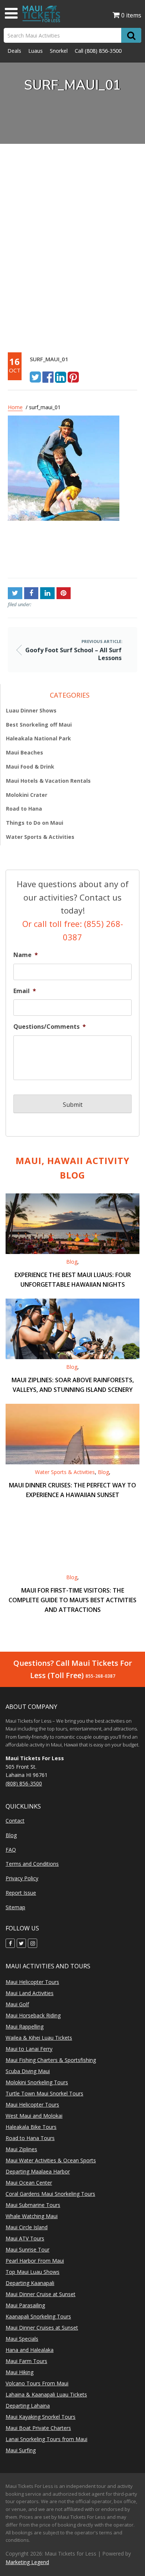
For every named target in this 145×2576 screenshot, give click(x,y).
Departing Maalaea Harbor (38, 2171)
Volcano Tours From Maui (37, 2383)
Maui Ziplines (21, 2149)
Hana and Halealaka (30, 2350)
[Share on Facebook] (48, 376)
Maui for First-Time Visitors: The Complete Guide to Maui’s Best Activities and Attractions (72, 1600)
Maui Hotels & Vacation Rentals (48, 781)
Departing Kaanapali (30, 2283)
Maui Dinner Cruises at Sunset (42, 2328)
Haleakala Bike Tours (31, 2127)
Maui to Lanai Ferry (29, 2049)
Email (25, 991)
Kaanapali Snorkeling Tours (38, 2316)
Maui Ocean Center (29, 2183)
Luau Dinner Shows (31, 710)
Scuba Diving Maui (28, 2071)
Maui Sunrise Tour (28, 2249)
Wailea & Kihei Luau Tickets (39, 2038)
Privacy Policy (22, 1878)
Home (15, 407)
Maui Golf (17, 2004)
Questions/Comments (50, 1027)
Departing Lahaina (28, 2406)
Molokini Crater (27, 795)
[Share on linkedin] (61, 376)
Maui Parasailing (25, 2305)
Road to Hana (24, 809)
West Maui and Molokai (34, 2116)
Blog (72, 1262)
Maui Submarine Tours (33, 2205)
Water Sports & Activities (40, 837)
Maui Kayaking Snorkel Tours (41, 2417)
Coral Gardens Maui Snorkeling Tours (50, 2194)
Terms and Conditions (32, 1864)
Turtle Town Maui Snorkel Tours (44, 2093)
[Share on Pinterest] (73, 376)
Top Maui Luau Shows (33, 2272)
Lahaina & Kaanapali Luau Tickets (46, 2394)
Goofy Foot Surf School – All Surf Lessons (40, 552)
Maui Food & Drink (30, 767)
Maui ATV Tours (25, 2238)
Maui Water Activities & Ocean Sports (51, 2160)
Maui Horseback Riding (33, 2015)
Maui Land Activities (30, 1993)
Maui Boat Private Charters (38, 2428)
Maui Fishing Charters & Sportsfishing (51, 2060)
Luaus (36, 51)
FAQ (11, 1850)
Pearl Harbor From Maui (35, 2261)
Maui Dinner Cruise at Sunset (41, 2294)
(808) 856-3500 (103, 51)
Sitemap (15, 1907)
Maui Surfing (21, 2450)
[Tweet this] (35, 376)
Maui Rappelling (25, 2026)
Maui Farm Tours (26, 2361)
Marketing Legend (27, 2562)
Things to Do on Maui (35, 823)
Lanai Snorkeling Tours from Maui (46, 2439)
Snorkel (59, 51)
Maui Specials (22, 2339)
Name (26, 955)
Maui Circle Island (27, 2227)
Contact (15, 1821)
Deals (14, 51)
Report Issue (21, 1893)
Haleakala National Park (38, 738)
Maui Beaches (25, 752)
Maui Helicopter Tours (32, 1982)
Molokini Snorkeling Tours (37, 2082)
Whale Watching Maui (32, 2216)
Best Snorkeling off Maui (39, 725)
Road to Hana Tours (30, 2138)
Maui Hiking (20, 2372)
